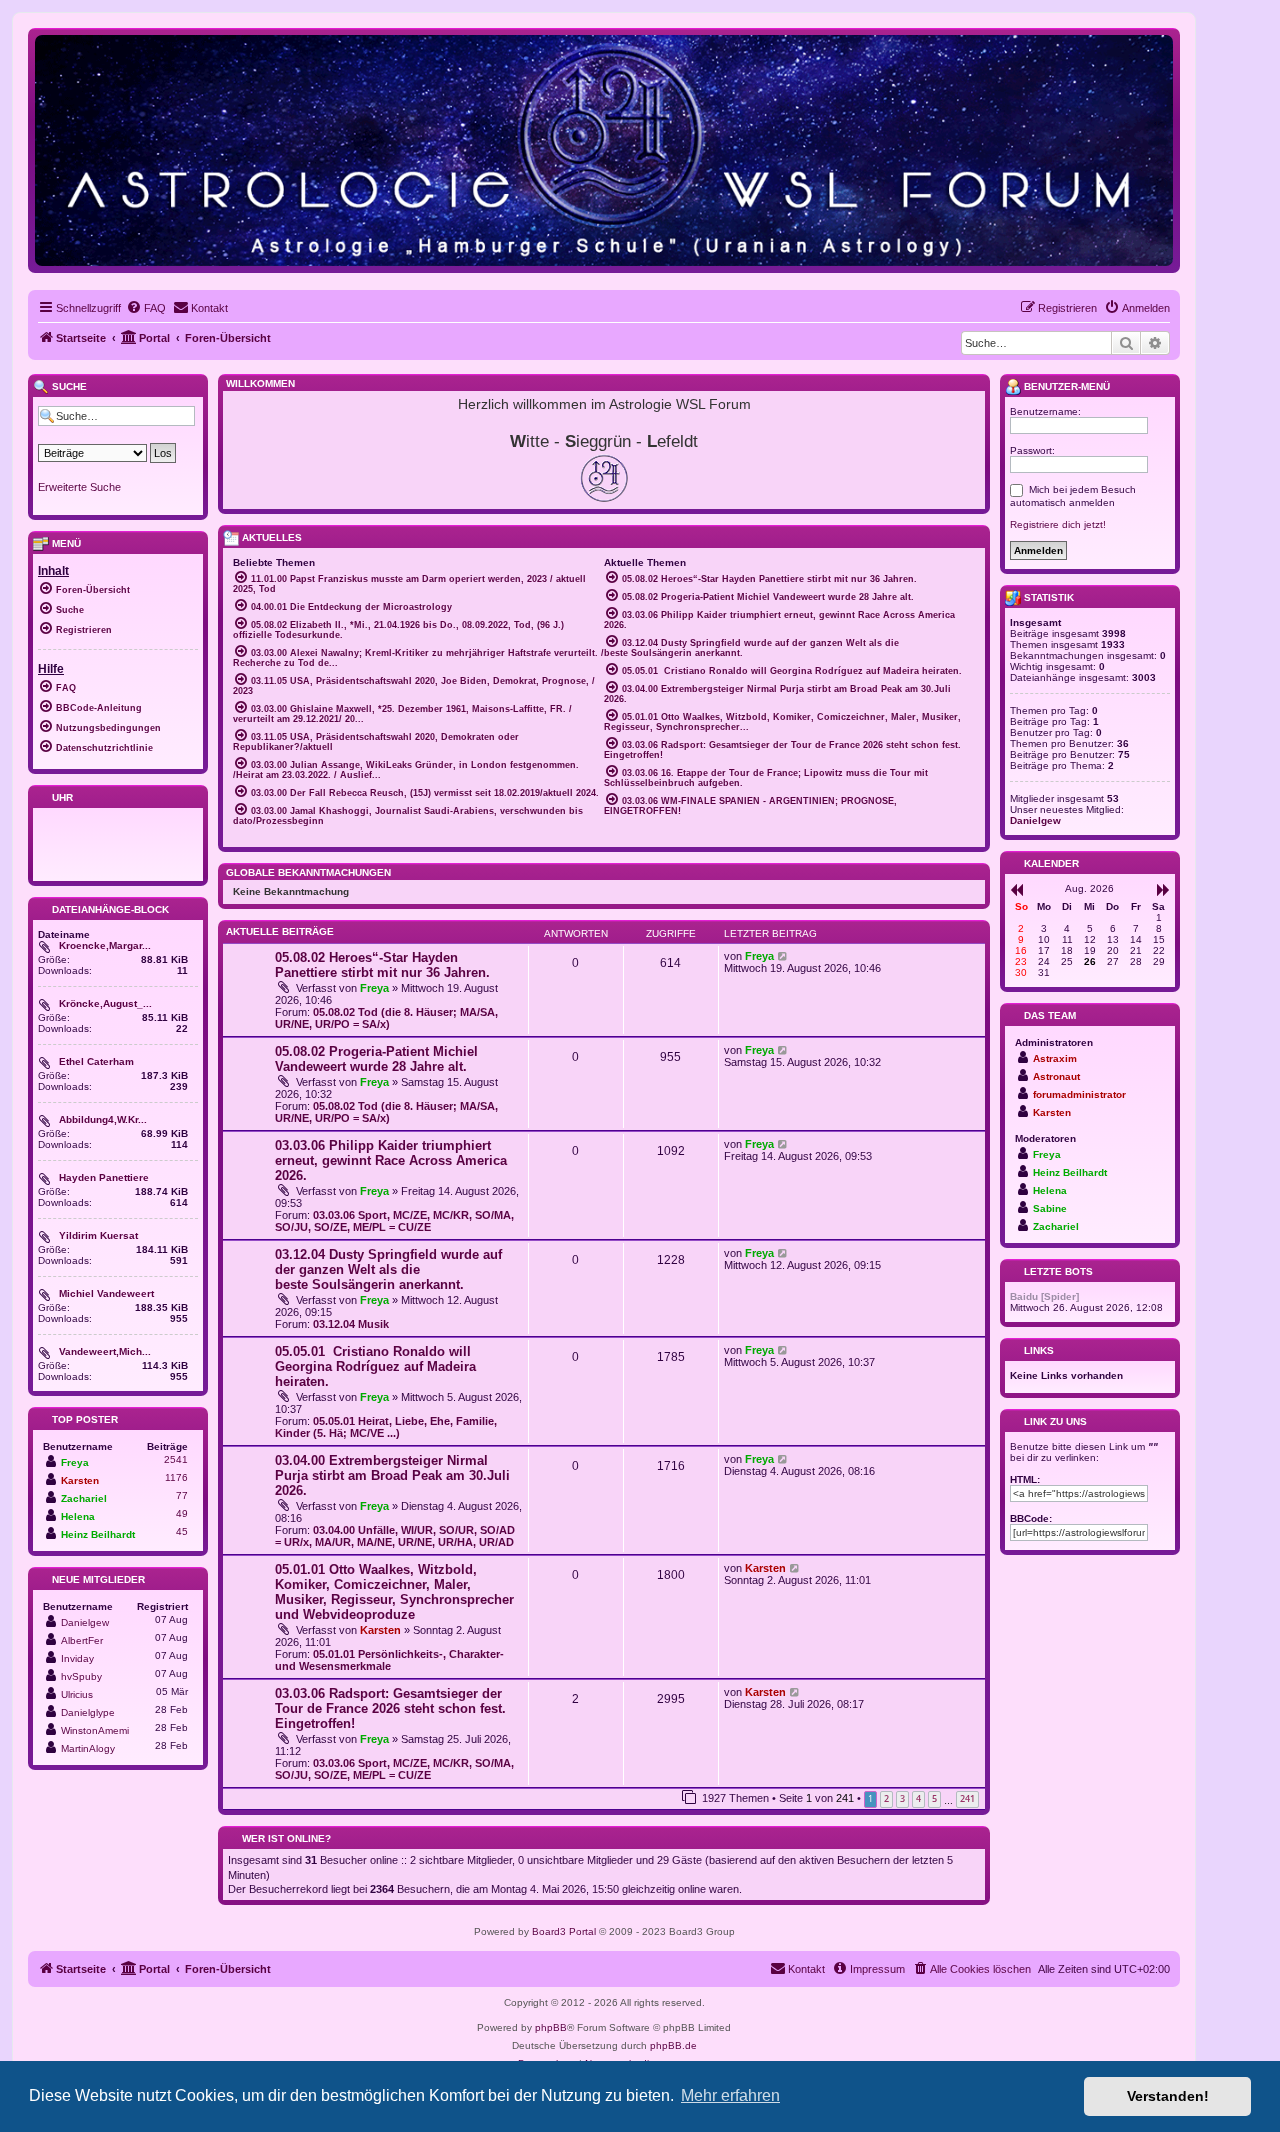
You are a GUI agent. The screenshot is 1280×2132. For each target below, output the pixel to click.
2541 (176, 1459)
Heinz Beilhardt (98, 1534)
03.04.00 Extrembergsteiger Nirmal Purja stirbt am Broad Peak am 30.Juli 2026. (392, 1475)
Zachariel (84, 1498)
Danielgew (85, 1622)
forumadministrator (1079, 1094)
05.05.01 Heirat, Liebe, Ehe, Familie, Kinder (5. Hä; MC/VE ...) (386, 1427)
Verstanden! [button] (1168, 2096)
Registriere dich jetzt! (1058, 524)
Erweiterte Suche (79, 487)
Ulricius (77, 1694)
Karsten (380, 1630)
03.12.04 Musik (351, 1324)
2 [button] (886, 1798)
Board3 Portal (564, 1931)
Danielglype (88, 1712)
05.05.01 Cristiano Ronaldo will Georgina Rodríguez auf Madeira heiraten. (375, 1366)
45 (182, 1531)
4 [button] (918, 1798)
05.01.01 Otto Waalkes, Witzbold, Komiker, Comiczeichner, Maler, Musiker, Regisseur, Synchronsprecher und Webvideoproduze (394, 1592)
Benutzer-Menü (1065, 386)
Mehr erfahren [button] (730, 2095)
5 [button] (934, 1798)
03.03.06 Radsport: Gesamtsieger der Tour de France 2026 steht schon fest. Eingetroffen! (390, 1708)
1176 (176, 1477)
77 (182, 1495)
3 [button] (902, 1798)
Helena (78, 1516)
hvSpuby (81, 1676)
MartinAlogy (88, 1748)
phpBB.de (673, 2045)
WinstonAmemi (95, 1730)
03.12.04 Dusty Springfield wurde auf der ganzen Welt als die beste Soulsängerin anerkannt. (388, 1269)
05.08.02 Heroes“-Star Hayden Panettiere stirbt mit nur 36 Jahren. (382, 965)
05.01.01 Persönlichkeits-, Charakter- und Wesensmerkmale (389, 1660)
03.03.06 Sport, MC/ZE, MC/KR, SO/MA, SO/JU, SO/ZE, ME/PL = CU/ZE (394, 1221)
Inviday (77, 1658)
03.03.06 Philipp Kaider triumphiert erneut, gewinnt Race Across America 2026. (391, 1160)
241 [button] (967, 1798)
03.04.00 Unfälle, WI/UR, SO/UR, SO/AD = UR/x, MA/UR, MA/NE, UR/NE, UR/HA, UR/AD (395, 1536)
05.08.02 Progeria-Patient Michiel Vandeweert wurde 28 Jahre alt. (376, 1059)
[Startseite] (604, 149)
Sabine (1050, 1208)
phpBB (551, 2027)
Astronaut (1056, 1076)
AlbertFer (82, 1640)
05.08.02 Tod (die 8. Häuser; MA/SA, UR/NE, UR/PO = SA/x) (386, 1018)
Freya (374, 988)
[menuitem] (146, 308)
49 (182, 1513)
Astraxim (1055, 1058)
